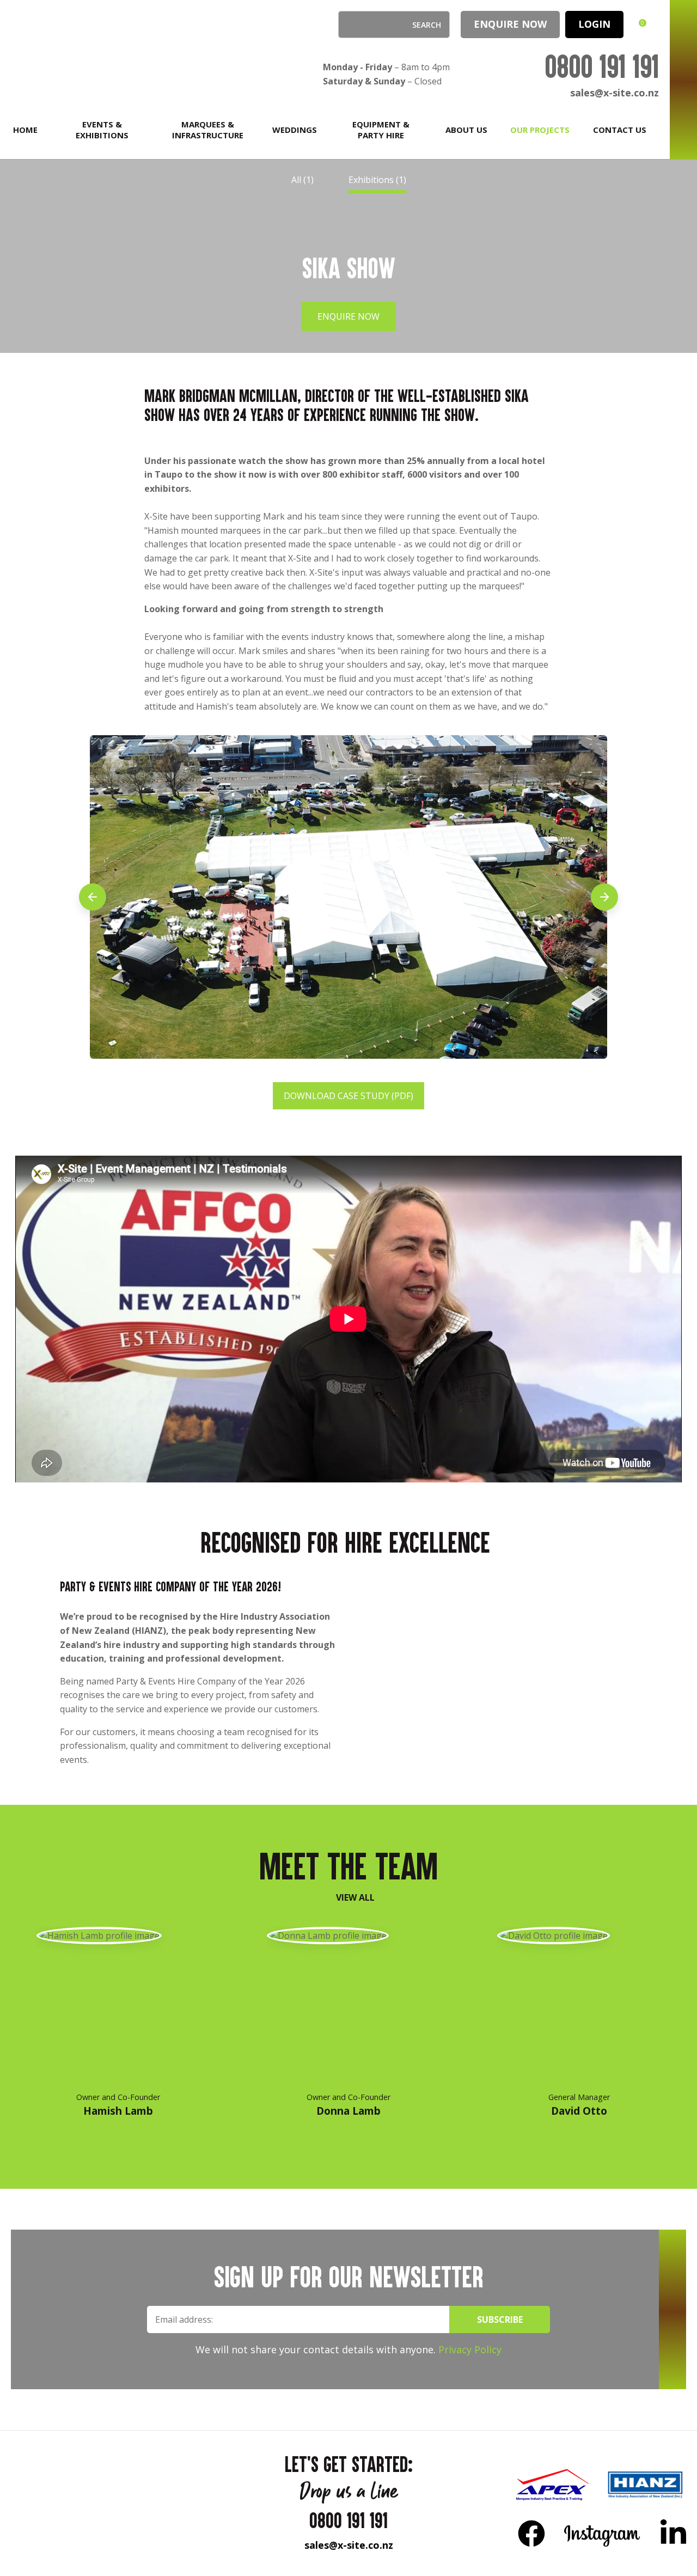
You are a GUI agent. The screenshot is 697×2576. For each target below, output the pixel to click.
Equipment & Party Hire (381, 130)
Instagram (603, 2533)
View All (355, 1897)
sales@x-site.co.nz (615, 93)
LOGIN (594, 24)
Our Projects (540, 130)
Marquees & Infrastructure (208, 130)
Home (25, 130)
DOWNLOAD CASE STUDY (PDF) (348, 1096)
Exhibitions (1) (377, 180)
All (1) (302, 180)
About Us (466, 130)
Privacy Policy (470, 2349)
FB (531, 2533)
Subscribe (500, 2319)
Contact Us (620, 130)
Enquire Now (510, 24)
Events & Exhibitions (102, 130)
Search (351, 25)
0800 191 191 (602, 66)
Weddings (295, 130)
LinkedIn (673, 2533)
